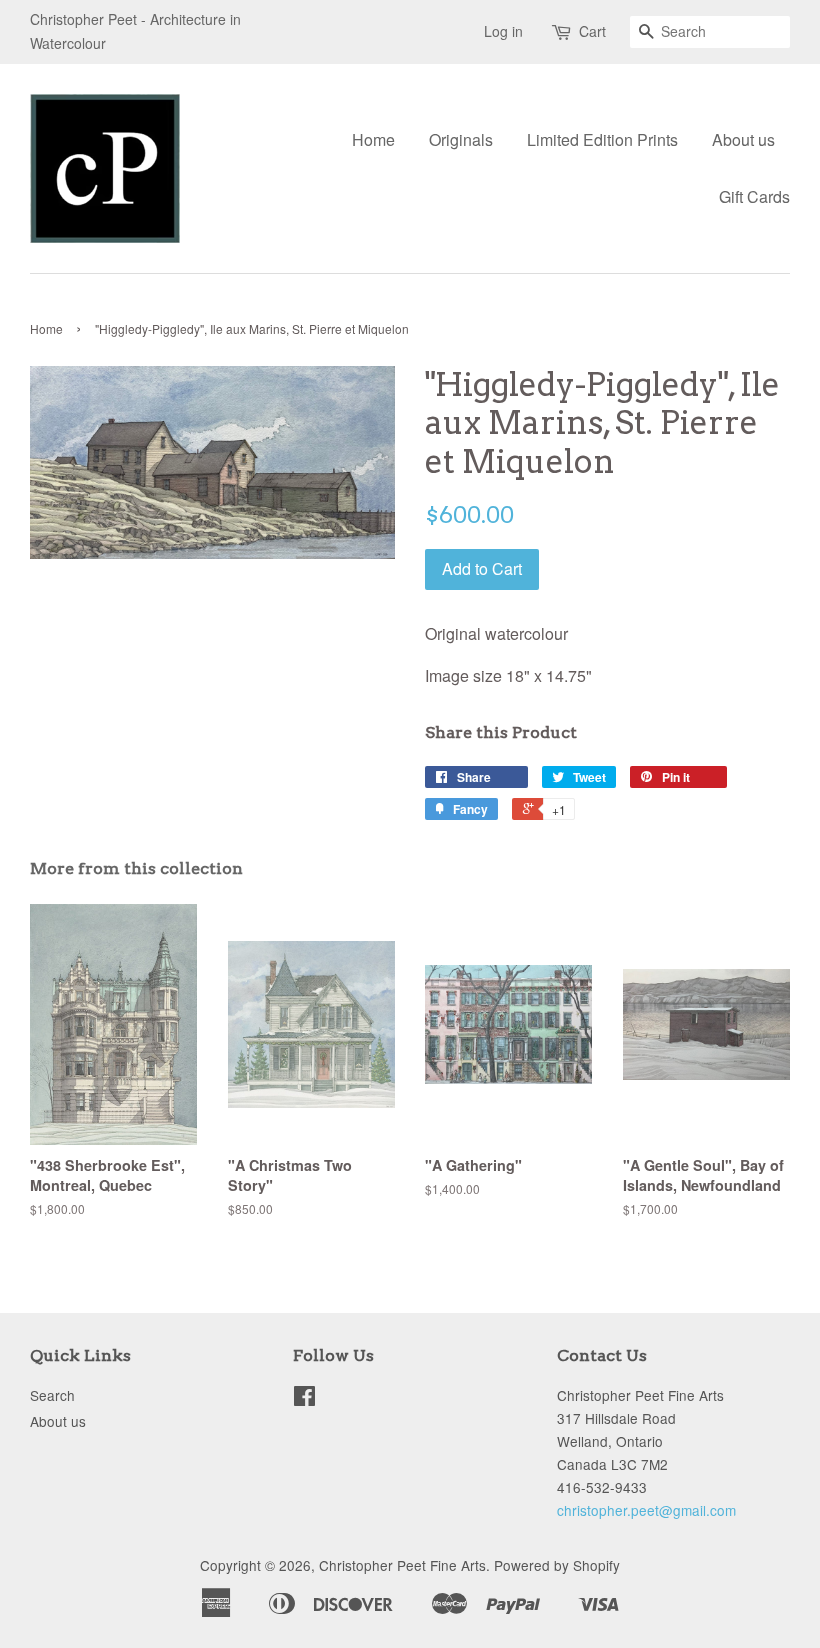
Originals (461, 139)
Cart (592, 31)
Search (52, 1395)
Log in (503, 31)
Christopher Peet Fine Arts (402, 1565)
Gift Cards (754, 196)
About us (743, 139)
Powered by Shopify (557, 1565)
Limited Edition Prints (602, 139)
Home (373, 139)
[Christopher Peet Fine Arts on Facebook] (304, 1399)
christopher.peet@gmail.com (646, 1510)
